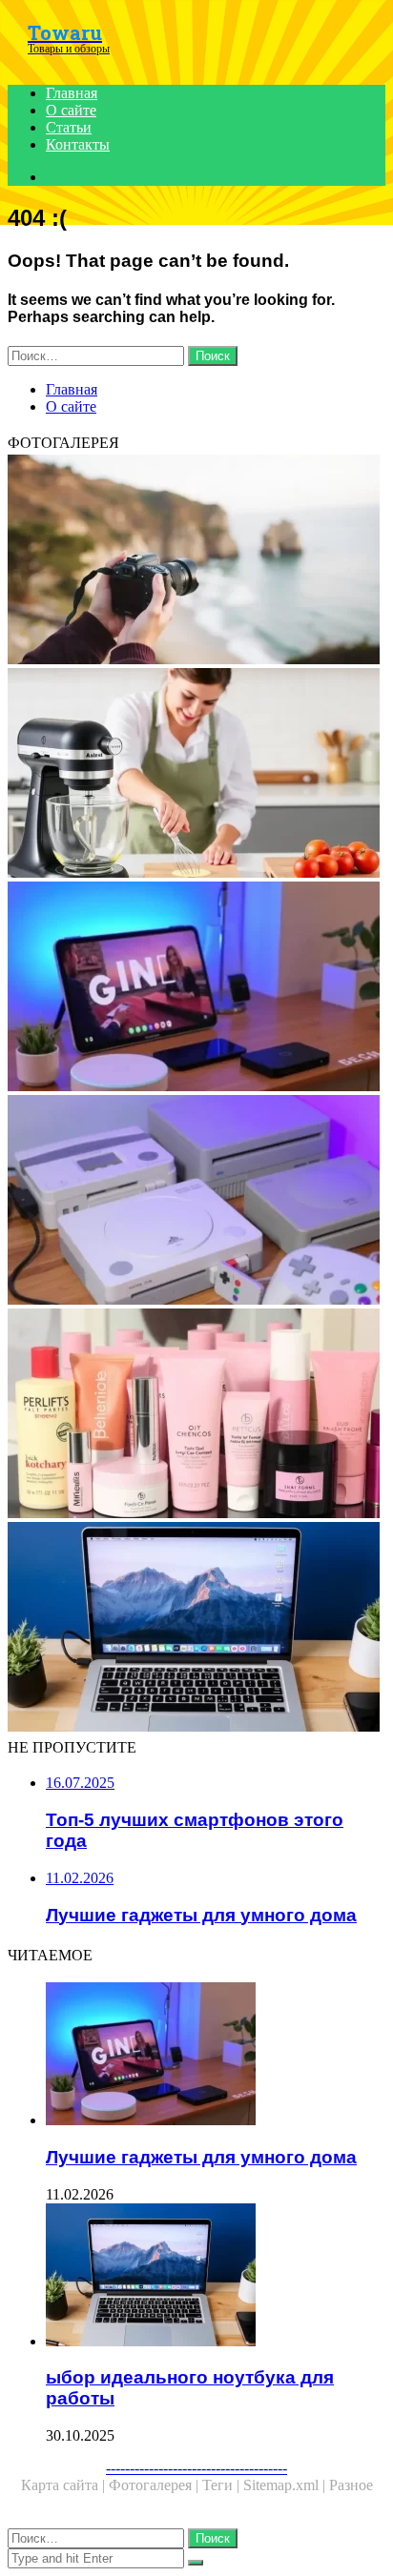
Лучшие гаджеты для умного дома (201, 2157)
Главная (72, 93)
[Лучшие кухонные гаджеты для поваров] (196, 775)
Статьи (69, 127)
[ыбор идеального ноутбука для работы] (196, 1629)
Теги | (223, 2485)
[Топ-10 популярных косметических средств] (196, 1415)
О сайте (71, 110)
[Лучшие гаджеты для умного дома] (196, 988)
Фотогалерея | (155, 2485)
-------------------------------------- (196, 2468)
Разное (351, 2485)
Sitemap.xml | (286, 2485)
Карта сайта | (65, 2485)
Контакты (78, 144)
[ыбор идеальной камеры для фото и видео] (196, 561)
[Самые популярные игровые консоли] (196, 1202)
